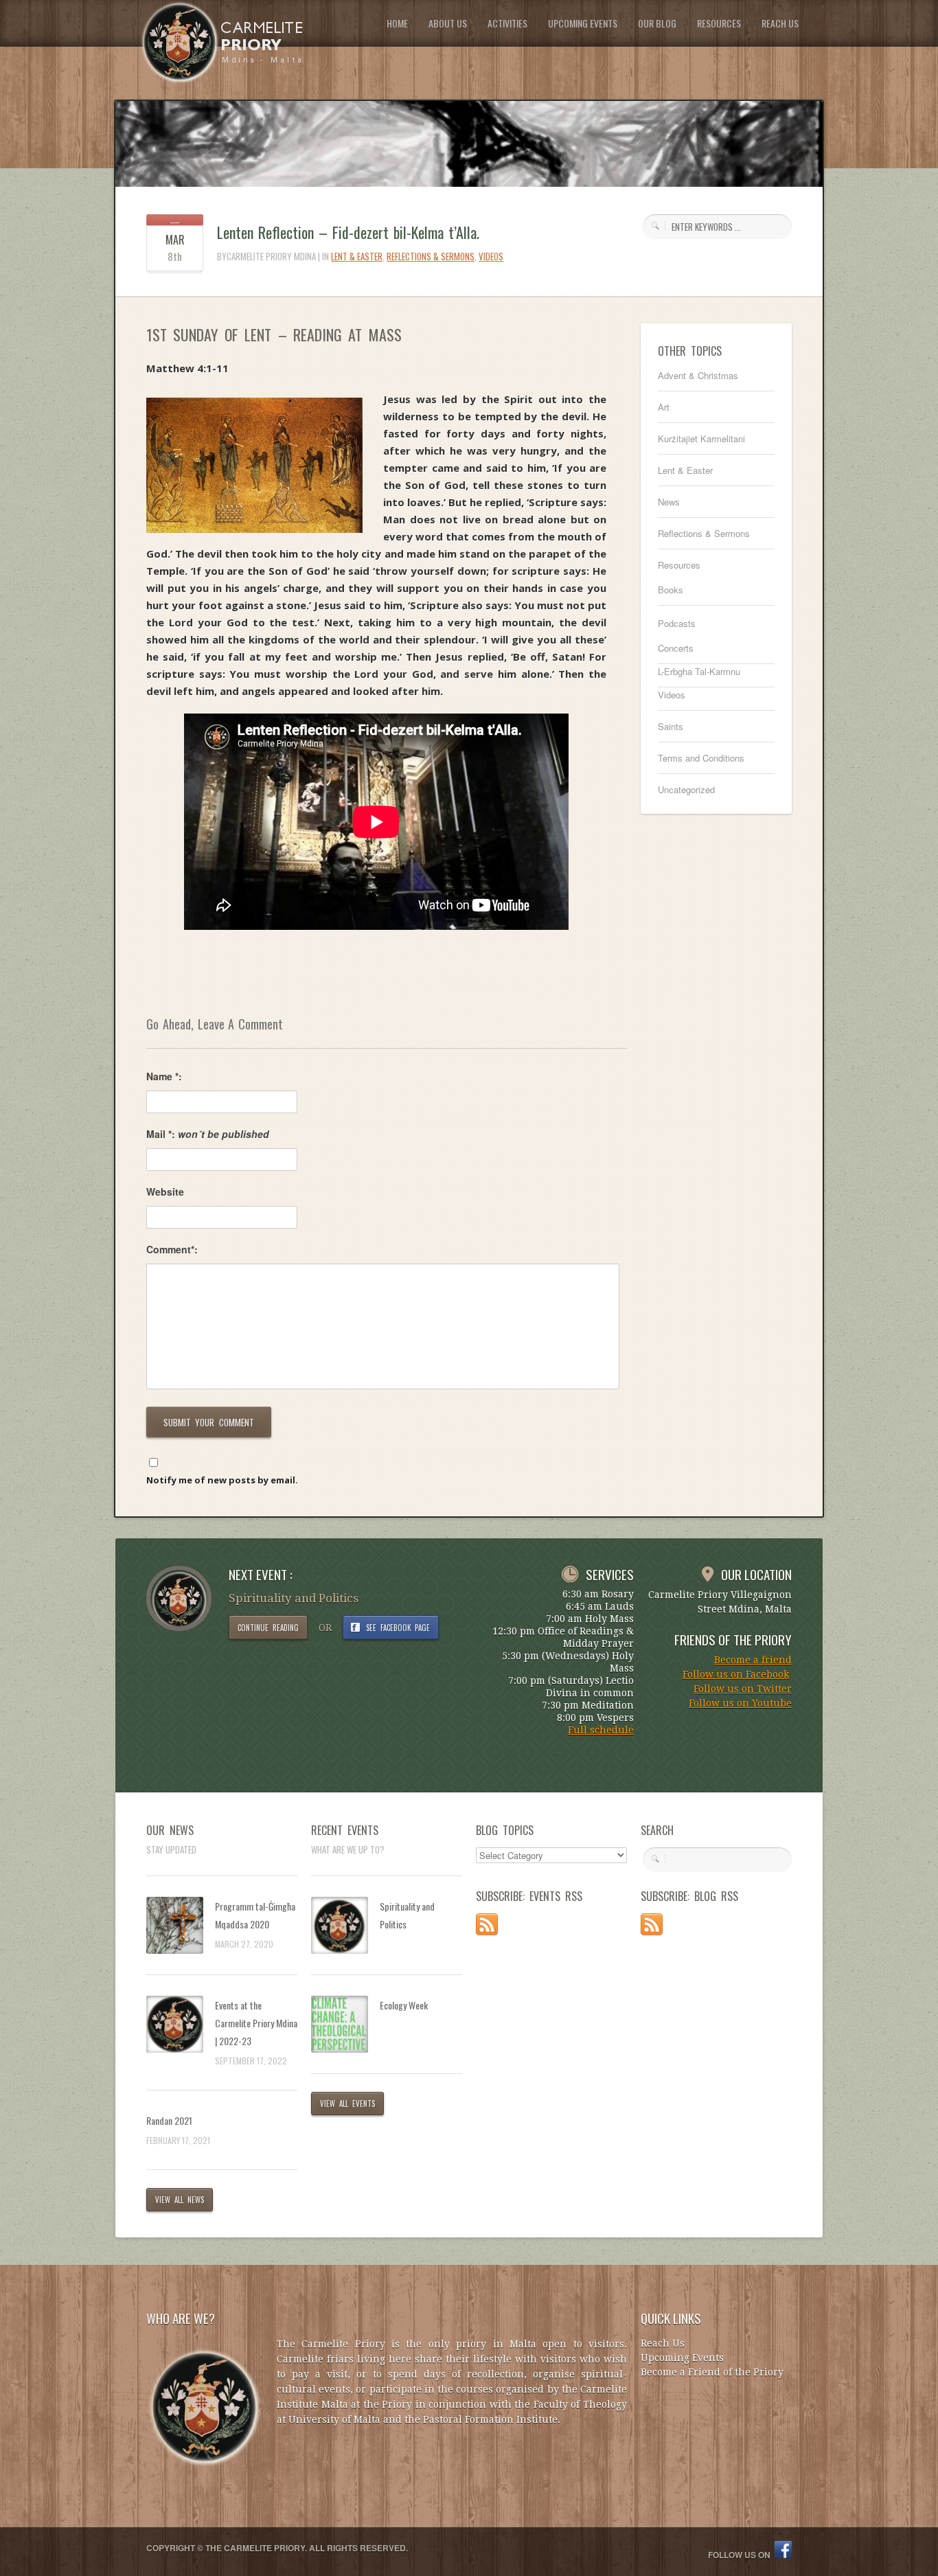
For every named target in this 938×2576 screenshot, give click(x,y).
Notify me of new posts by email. (222, 1480)
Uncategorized (686, 789)
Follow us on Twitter (743, 1689)
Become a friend (753, 1660)
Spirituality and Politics (407, 1915)
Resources (679, 565)
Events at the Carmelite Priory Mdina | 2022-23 (256, 2023)
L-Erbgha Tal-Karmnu (699, 671)
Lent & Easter (357, 256)
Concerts (676, 648)
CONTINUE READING (268, 1628)
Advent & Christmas (698, 375)
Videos (491, 256)
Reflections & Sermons (431, 256)
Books (671, 590)
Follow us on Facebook (736, 1674)
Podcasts (677, 623)
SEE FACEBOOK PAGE (398, 1628)
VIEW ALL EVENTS (347, 2104)
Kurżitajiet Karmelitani (701, 438)
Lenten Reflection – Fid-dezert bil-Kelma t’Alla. (348, 232)
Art (664, 407)
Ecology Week (404, 2005)
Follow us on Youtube (740, 1703)
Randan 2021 (169, 2120)
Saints (671, 726)
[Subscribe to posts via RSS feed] (487, 1931)
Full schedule (601, 1730)
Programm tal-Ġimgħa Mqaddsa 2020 (255, 1915)
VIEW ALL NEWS (180, 2200)
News (669, 502)
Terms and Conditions (701, 758)
